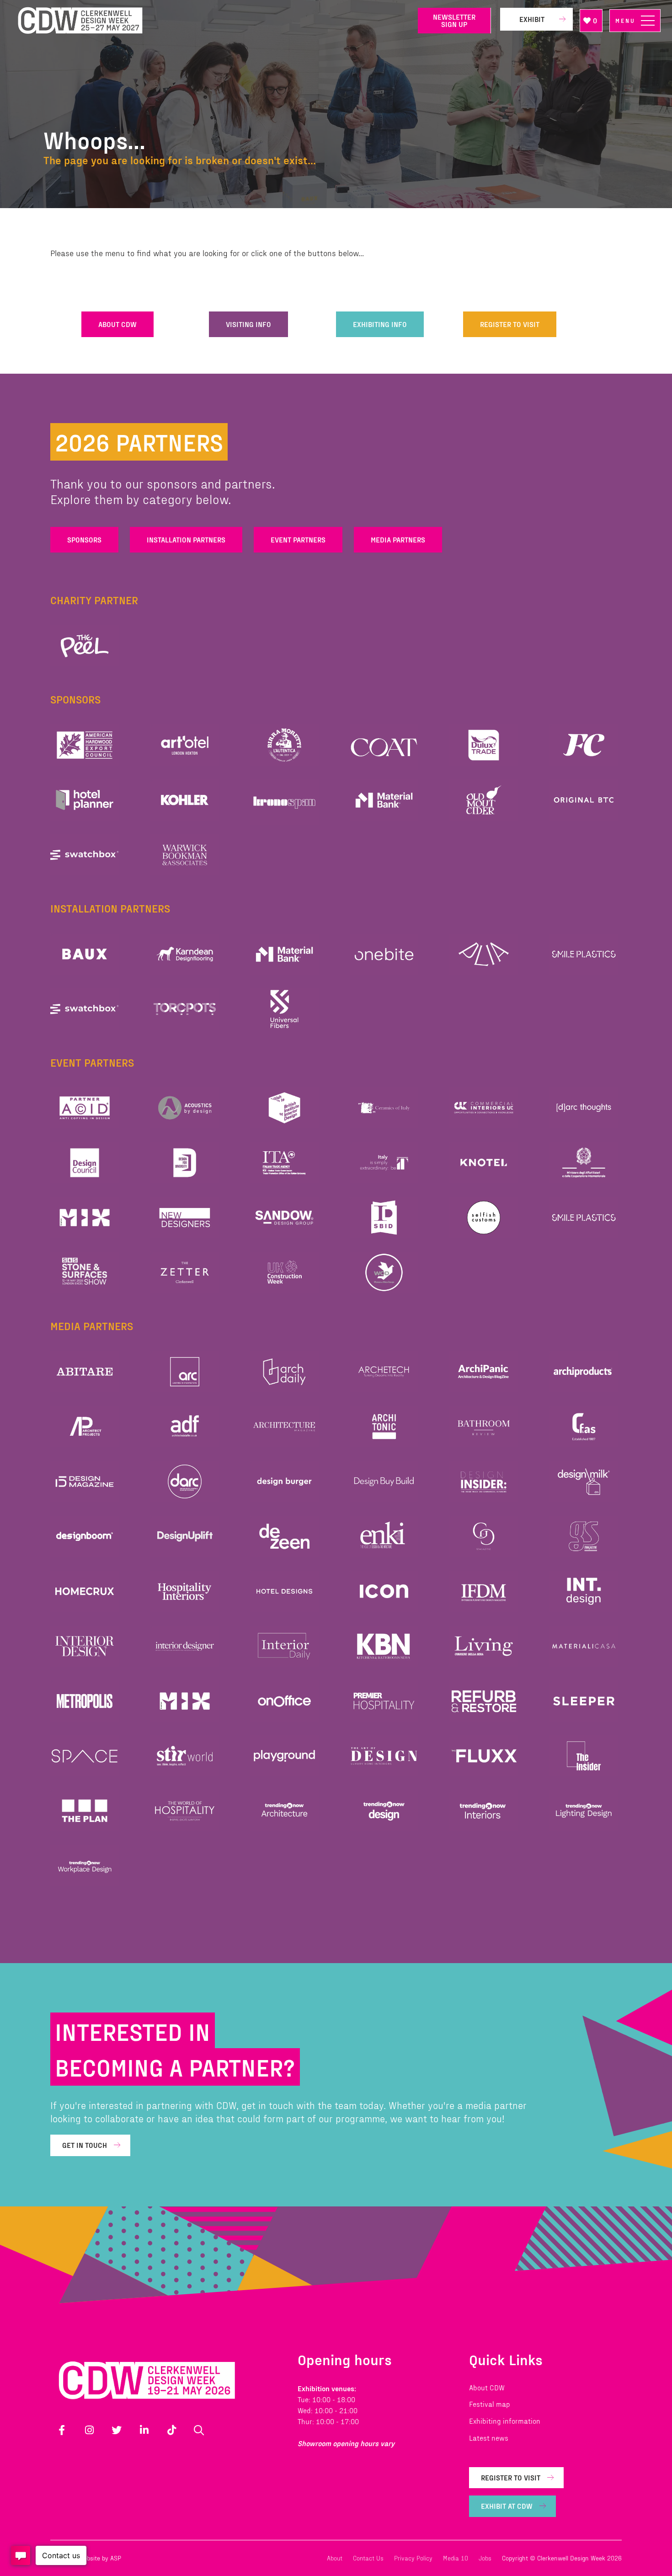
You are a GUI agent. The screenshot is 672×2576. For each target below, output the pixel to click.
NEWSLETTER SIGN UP (454, 20)
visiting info (248, 324)
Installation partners (186, 539)
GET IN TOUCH (85, 2145)
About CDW (487, 2387)
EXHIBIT (532, 19)
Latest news (489, 2438)
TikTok (171, 2430)
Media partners (398, 539)
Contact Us (368, 2558)
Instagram (89, 2430)
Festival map (490, 2404)
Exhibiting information (505, 2421)
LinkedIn (144, 2430)
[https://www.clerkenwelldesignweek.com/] (211, 21)
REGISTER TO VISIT (510, 324)
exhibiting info (380, 324)
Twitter (117, 2430)
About (335, 2558)
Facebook (62, 2430)
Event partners (298, 539)
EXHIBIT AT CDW (507, 2506)
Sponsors (84, 539)
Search (199, 2430)
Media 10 (456, 2558)
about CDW (117, 324)
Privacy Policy (413, 2558)
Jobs (485, 2558)
